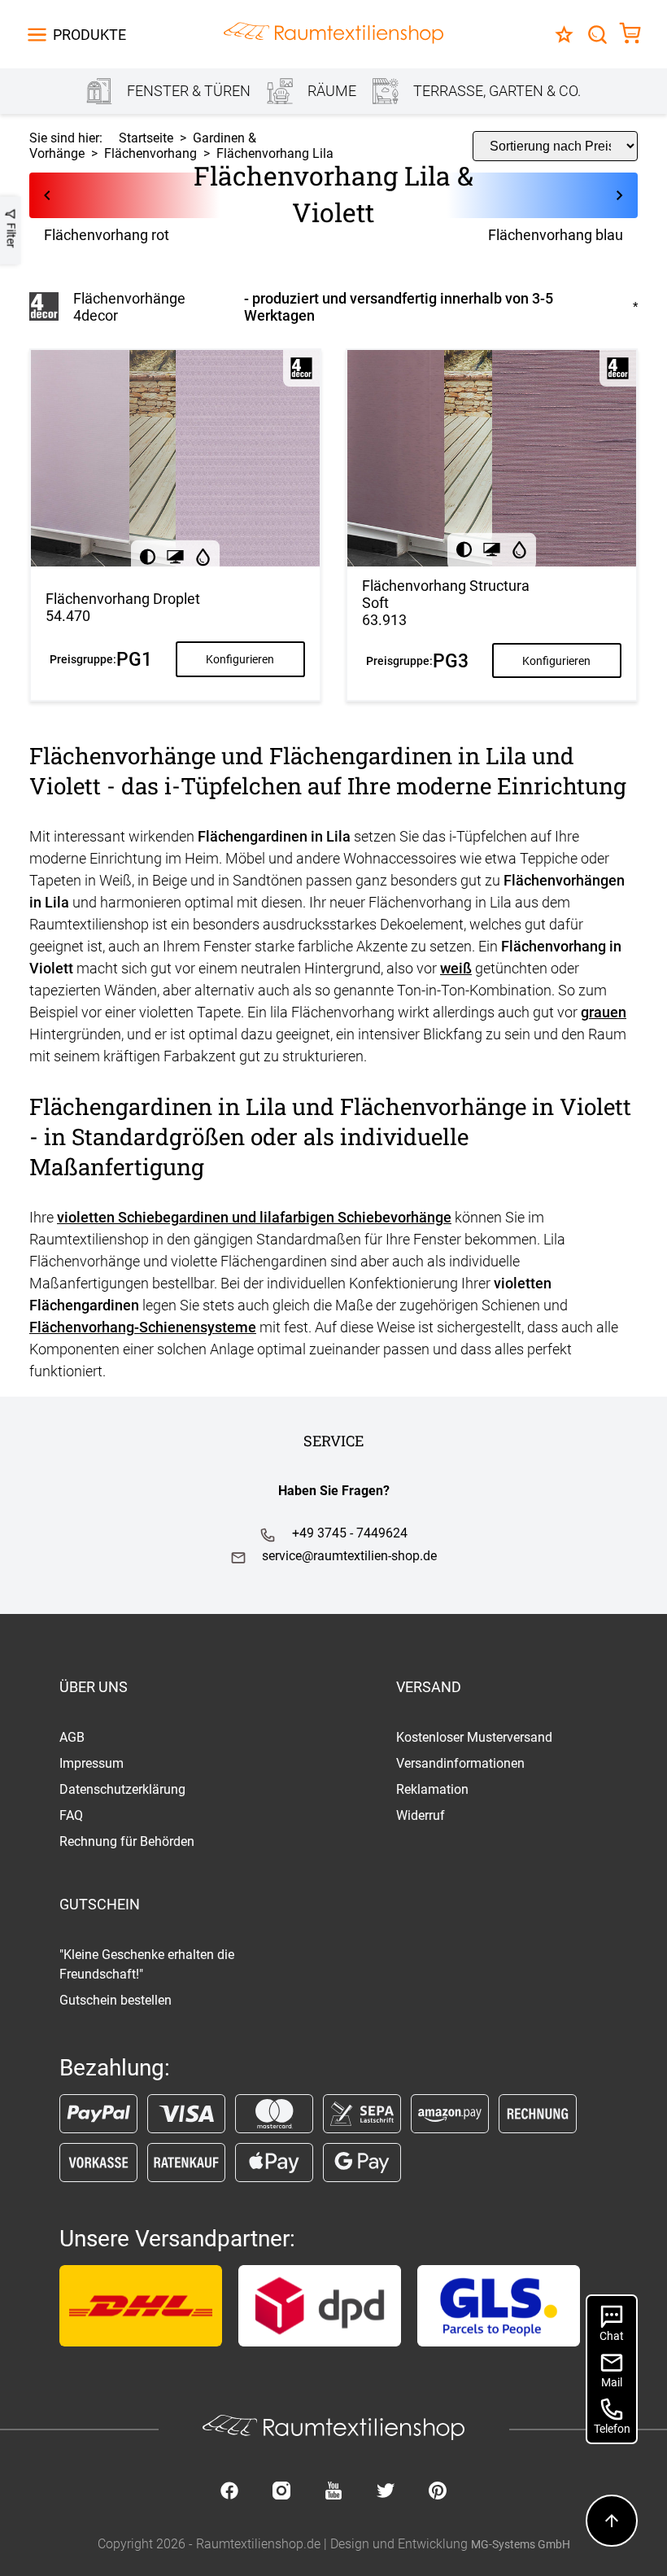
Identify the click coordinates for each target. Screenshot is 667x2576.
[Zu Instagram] (281, 2492)
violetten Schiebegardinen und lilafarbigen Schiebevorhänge (254, 1217)
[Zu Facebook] (229, 2492)
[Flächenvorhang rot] (148, 195)
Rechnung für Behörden (127, 1841)
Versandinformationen (460, 1763)
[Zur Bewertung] (564, 35)
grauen (604, 1012)
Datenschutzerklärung (122, 1789)
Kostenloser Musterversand (474, 1737)
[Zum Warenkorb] (630, 35)
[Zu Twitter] (386, 2492)
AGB (72, 1737)
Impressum (92, 1763)
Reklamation (432, 1789)
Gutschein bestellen (116, 2000)
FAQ (71, 1815)
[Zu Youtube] (333, 2492)
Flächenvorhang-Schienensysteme (143, 1327)
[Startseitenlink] (333, 35)
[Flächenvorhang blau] (519, 195)
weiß (456, 968)
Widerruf (421, 1815)
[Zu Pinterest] (438, 2492)
